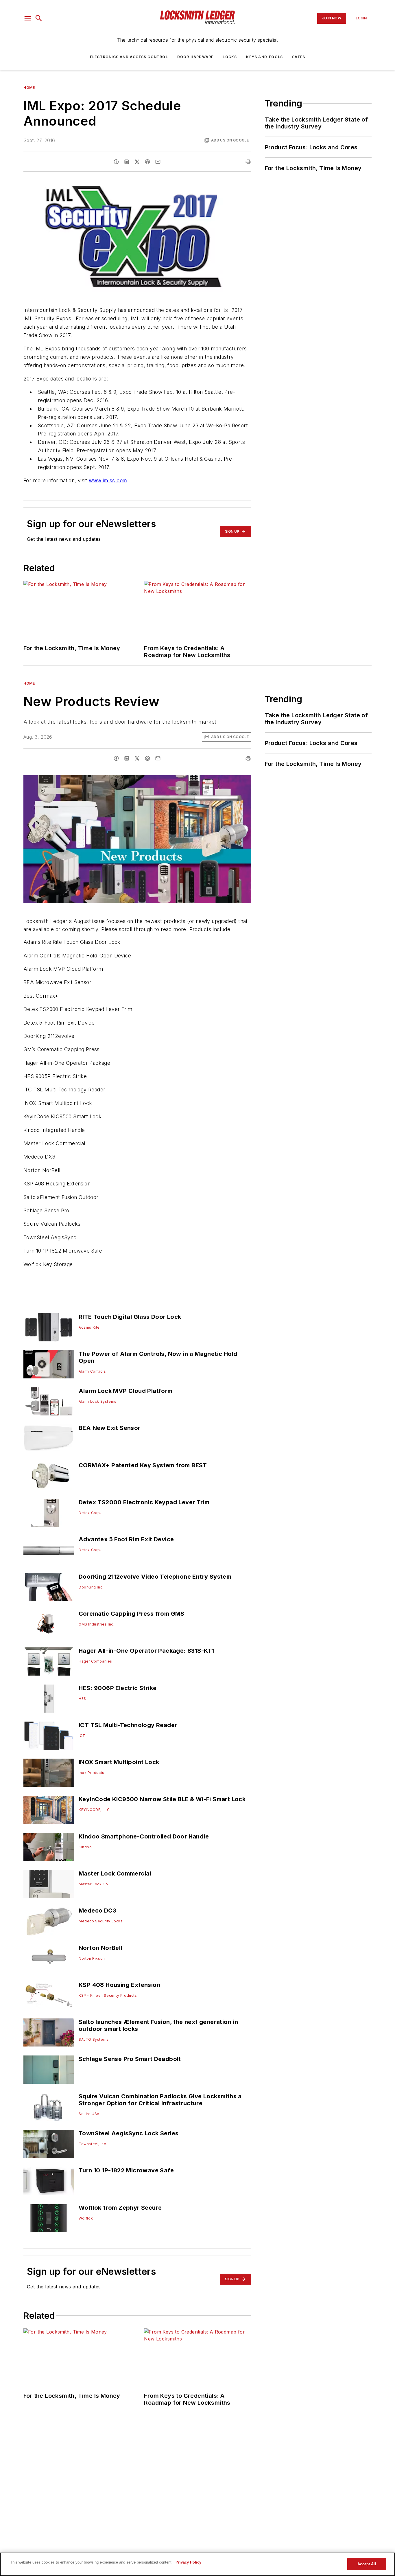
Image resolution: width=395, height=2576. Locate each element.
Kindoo (85, 1847)
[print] (248, 162)
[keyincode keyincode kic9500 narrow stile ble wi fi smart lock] (49, 1810)
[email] (158, 162)
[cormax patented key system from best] (49, 1476)
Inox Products (92, 1773)
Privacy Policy (188, 2562)
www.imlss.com (108, 480)
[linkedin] (127, 162)
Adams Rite (89, 1327)
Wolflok (86, 2218)
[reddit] (147, 162)
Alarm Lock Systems (98, 1401)
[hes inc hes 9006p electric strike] (49, 1699)
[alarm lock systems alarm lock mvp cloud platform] (49, 1401)
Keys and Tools (264, 57)
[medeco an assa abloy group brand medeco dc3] (49, 1921)
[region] (197, 2564)
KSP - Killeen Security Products (108, 1995)
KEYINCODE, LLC (94, 1810)
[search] (39, 18)
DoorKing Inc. (91, 1587)
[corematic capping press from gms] (49, 1624)
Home (29, 88)
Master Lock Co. (94, 1884)
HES (82, 1699)
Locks (230, 57)
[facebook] (116, 162)
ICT (82, 1736)
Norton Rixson (92, 1958)
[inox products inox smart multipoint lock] (49, 1773)
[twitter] (137, 162)
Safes (299, 57)
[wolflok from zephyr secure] (49, 2218)
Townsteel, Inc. (93, 2144)
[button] (28, 18)
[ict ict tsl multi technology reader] (49, 1736)
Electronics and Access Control (129, 57)
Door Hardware (195, 57)
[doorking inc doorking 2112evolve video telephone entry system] (49, 1587)
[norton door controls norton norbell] (49, 1958)
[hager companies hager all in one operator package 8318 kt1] (49, 1661)
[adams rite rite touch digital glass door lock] (49, 1327)
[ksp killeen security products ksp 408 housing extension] (49, 1995)
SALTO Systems (94, 2039)
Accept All (367, 2564)
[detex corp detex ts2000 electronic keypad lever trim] (49, 1513)
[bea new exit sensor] (49, 1438)
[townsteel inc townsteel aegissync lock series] (49, 2144)
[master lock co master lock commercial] (49, 1884)
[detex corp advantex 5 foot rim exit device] (49, 1550)
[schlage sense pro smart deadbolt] (49, 2070)
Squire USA (89, 2114)
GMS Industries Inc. (96, 1624)
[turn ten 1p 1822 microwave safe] (49, 2181)
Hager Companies (95, 1661)
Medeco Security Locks (101, 1921)
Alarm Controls (92, 1371)
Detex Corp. (90, 1513)
